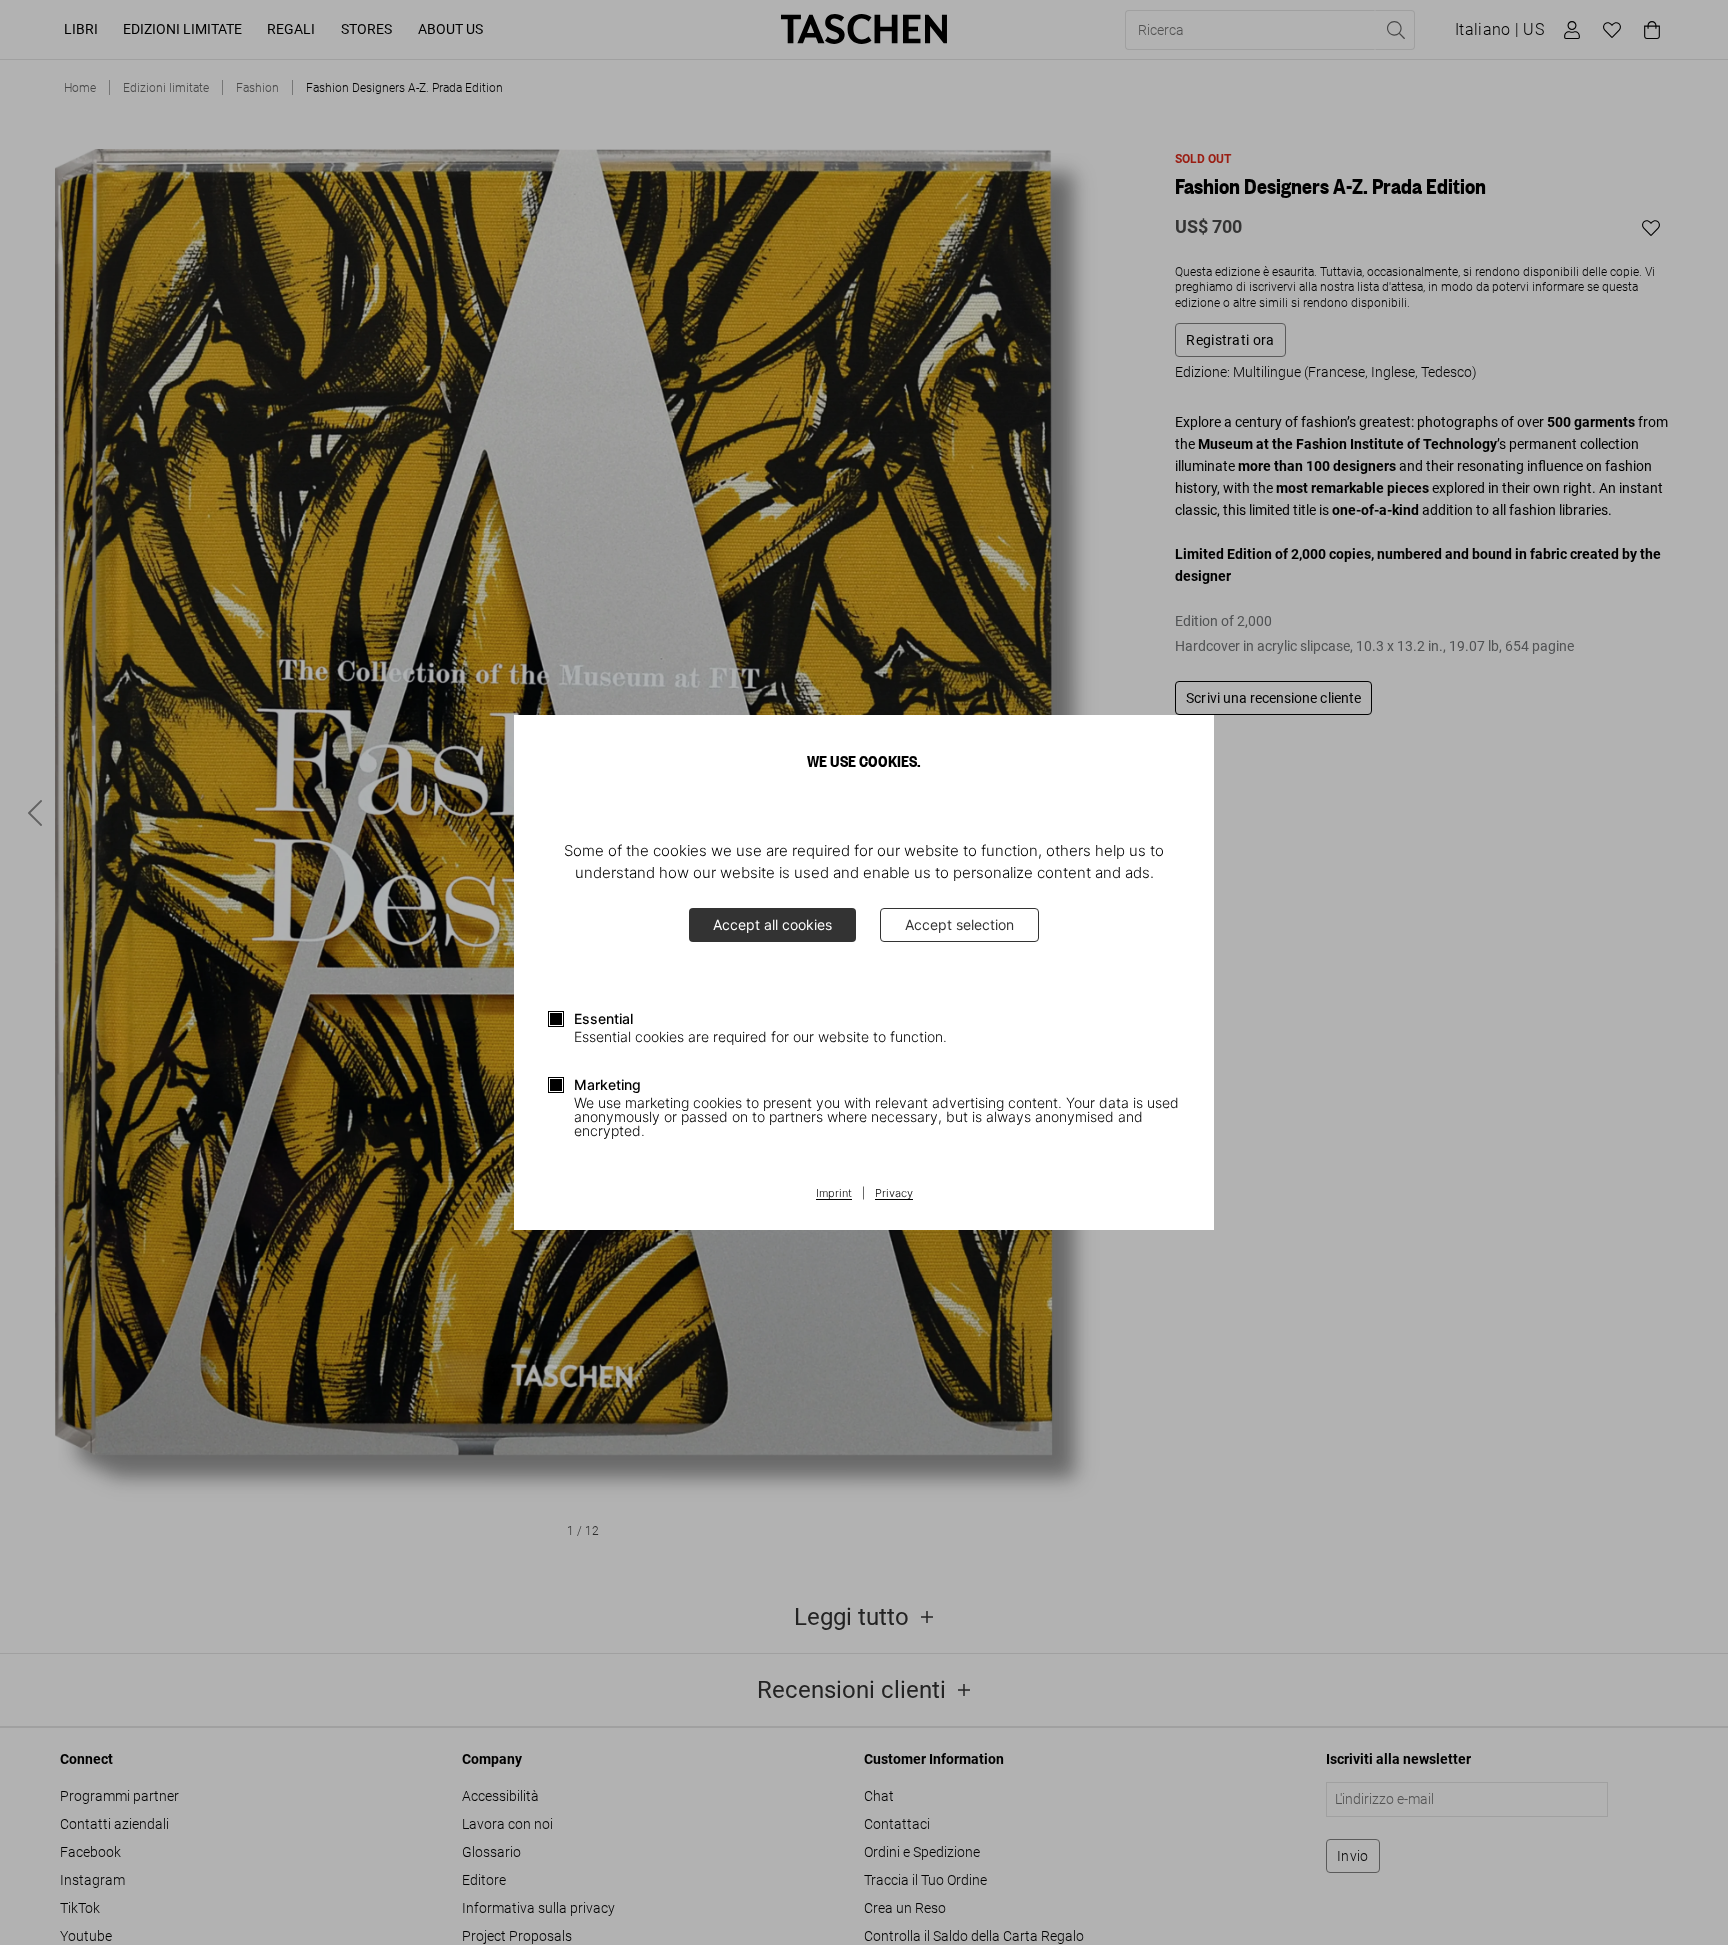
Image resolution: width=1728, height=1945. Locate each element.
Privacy (894, 1194)
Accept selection (959, 924)
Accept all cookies (772, 924)
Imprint (834, 1194)
